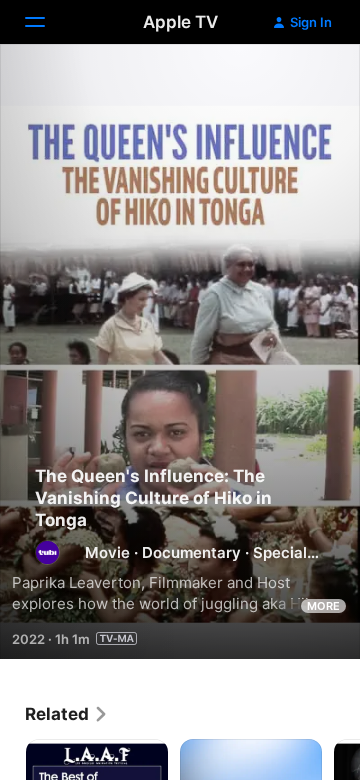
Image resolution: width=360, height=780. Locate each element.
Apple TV (180, 22)
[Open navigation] (47, 22)
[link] (67, 714)
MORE (323, 606)
